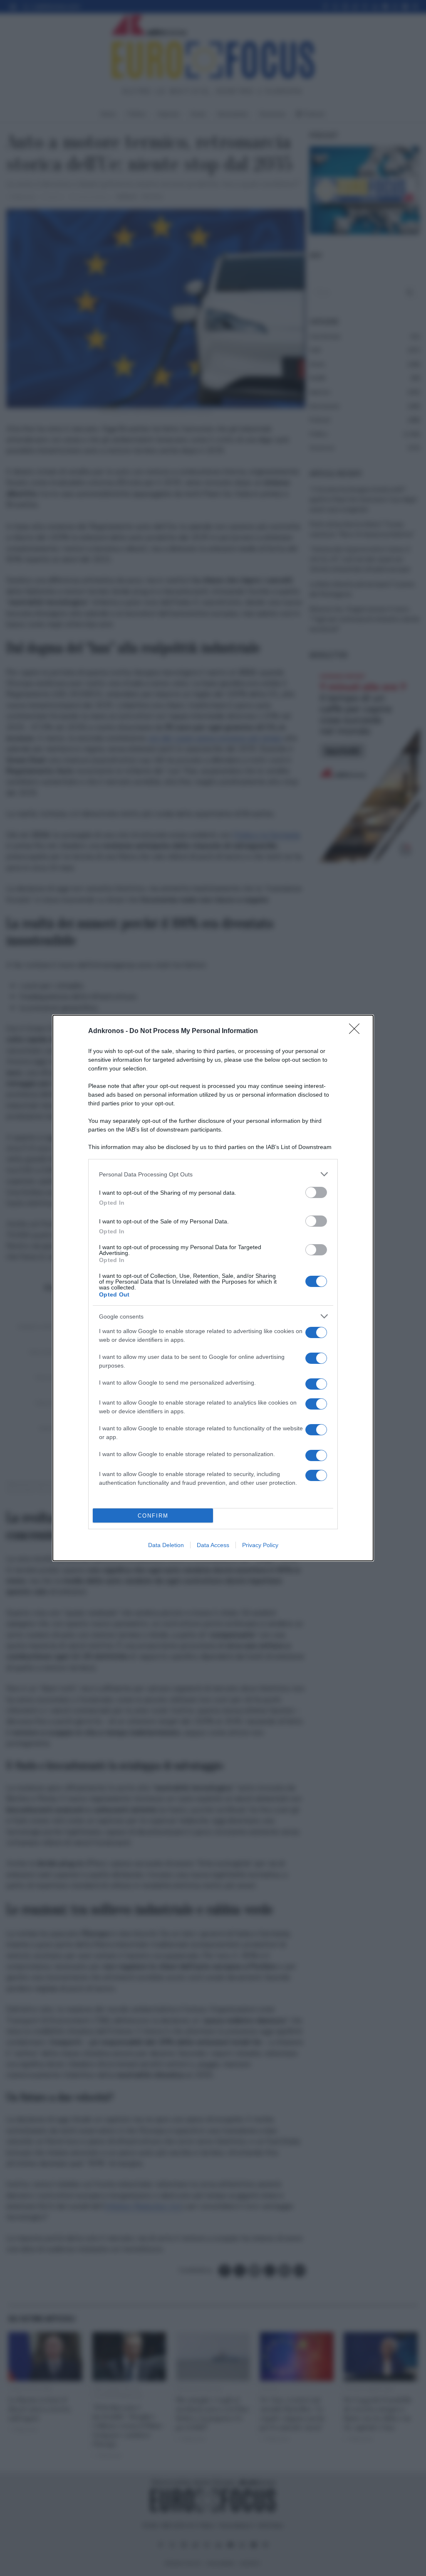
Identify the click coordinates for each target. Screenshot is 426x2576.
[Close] (357, 1031)
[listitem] (213, 1174)
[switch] (316, 1192)
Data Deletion (166, 1545)
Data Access (213, 1545)
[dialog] (213, 1288)
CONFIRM (153, 1516)
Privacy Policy (260, 1545)
